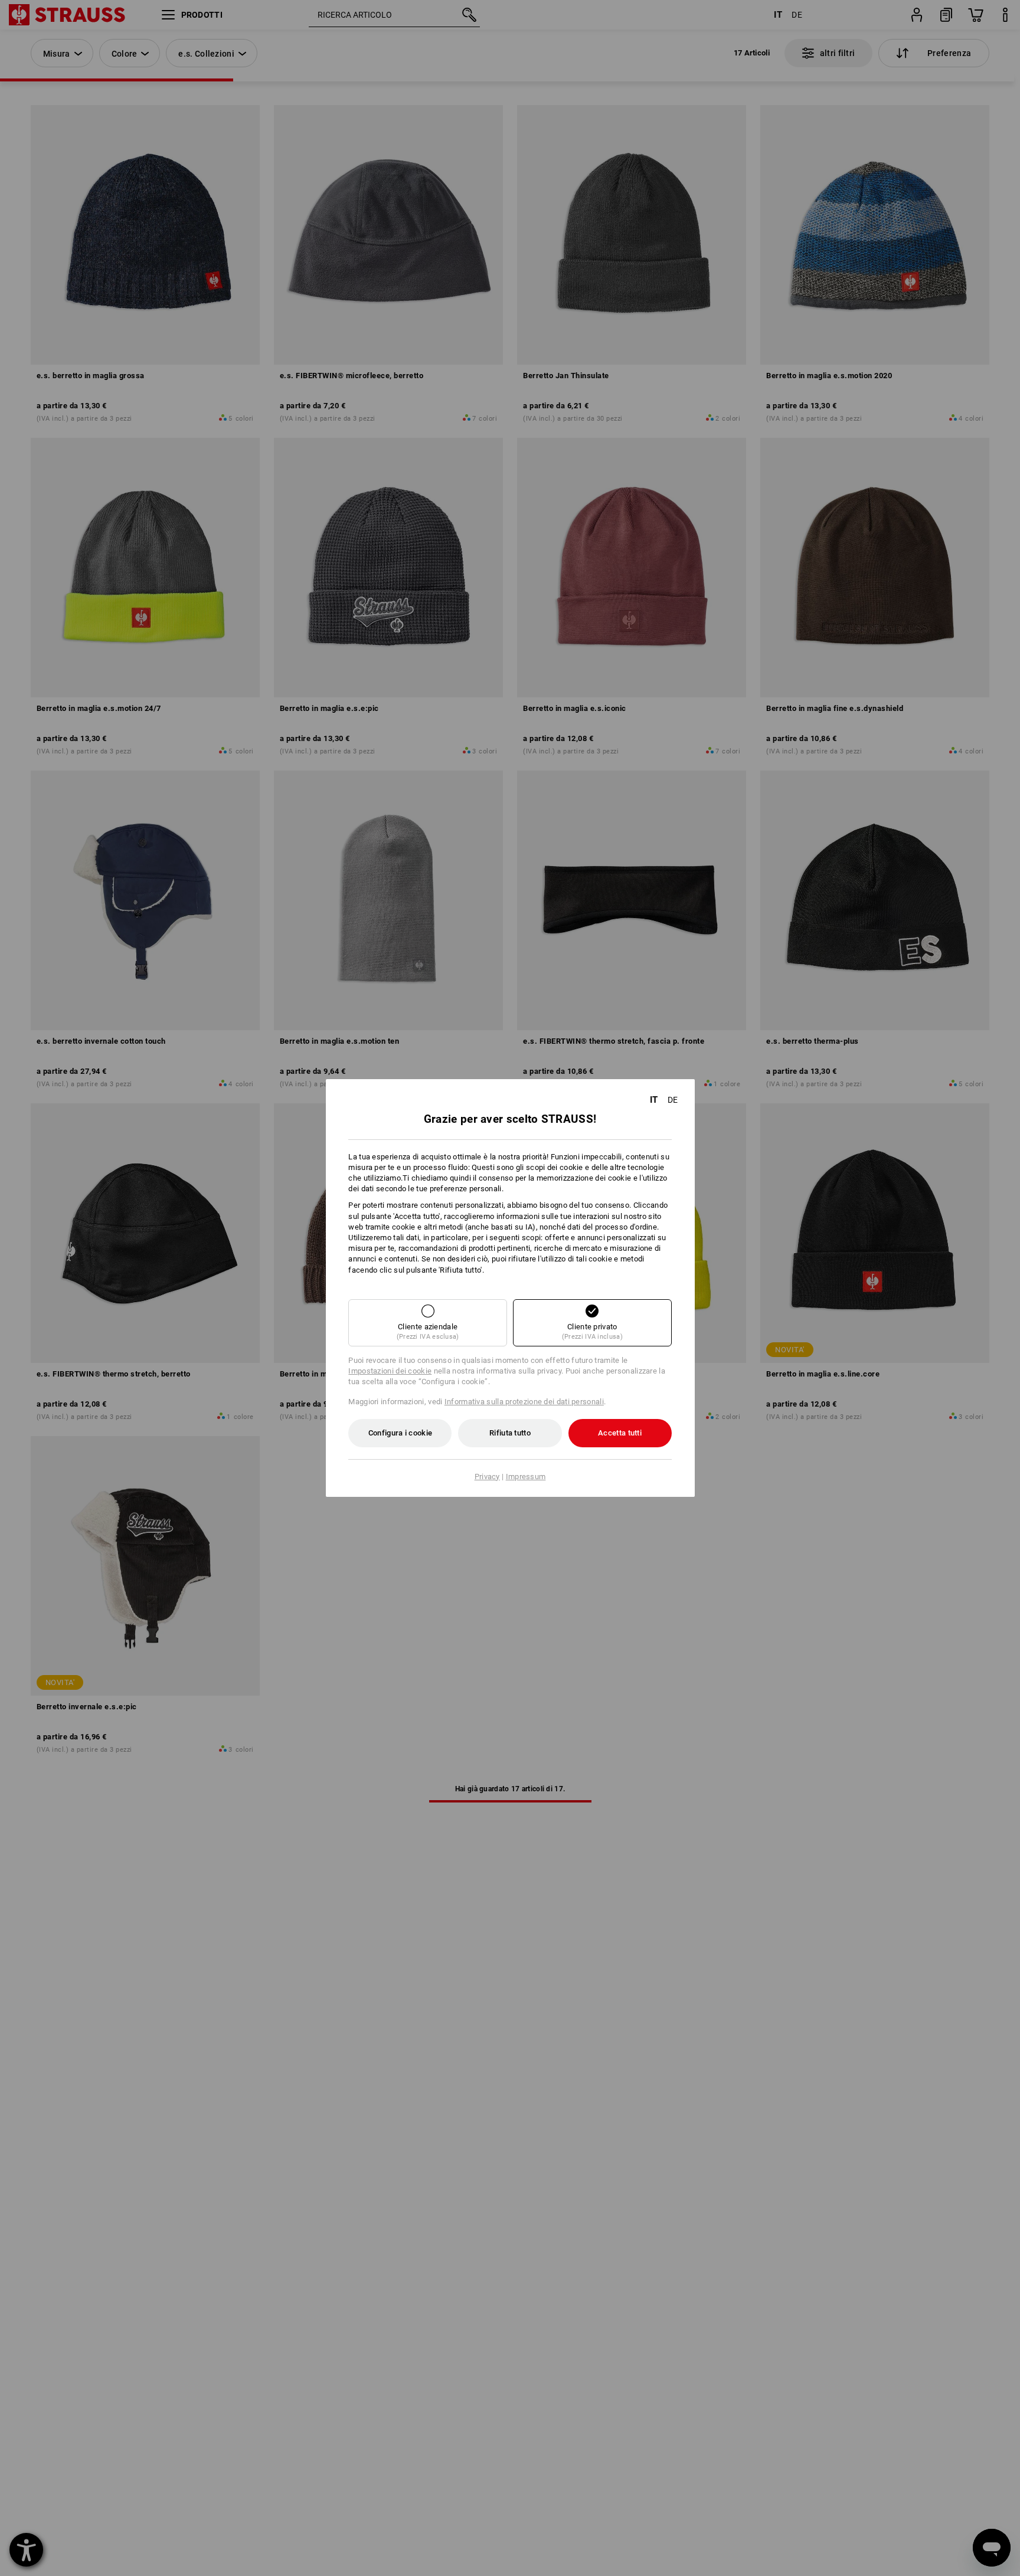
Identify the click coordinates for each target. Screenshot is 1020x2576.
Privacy (487, 1477)
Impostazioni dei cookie (390, 1371)
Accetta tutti (620, 1433)
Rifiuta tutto (510, 1433)
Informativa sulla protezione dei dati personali (524, 1402)
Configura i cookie (400, 1433)
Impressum (526, 1477)
